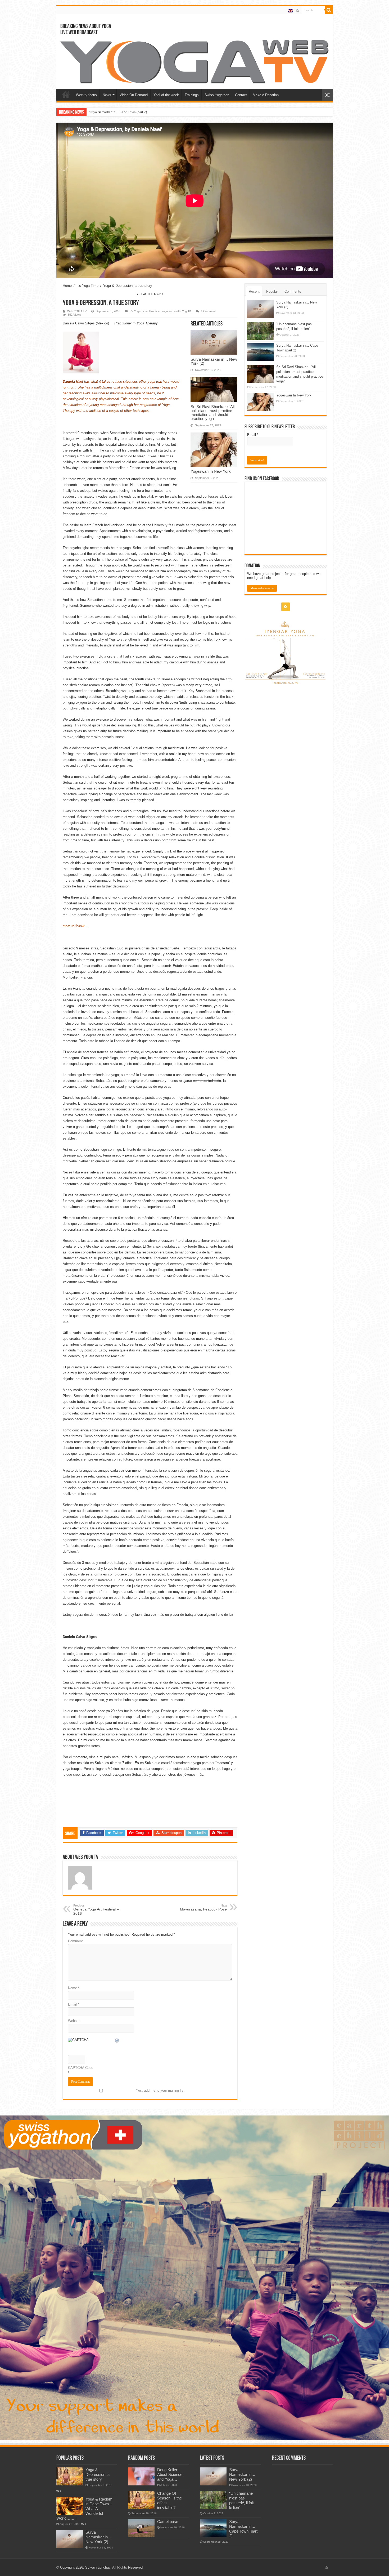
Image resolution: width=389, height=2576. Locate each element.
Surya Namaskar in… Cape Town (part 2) (243, 2529)
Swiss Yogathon (217, 95)
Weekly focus (86, 95)
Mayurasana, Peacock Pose (203, 1908)
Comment (75, 1941)
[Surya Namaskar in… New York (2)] (70, 2539)
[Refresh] (117, 2041)
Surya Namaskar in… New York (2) (214, 361)
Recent (254, 291)
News (107, 95)
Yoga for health (171, 311)
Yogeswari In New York (105, 112)
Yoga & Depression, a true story (98, 2474)
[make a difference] (195, 2277)
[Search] (329, 10)
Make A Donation (266, 95)
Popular (272, 291)
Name (74, 1988)
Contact (241, 95)
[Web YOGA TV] (195, 61)
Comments (293, 291)
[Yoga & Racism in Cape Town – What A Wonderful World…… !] (70, 2506)
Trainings (192, 95)
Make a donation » (262, 588)
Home (66, 94)
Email (74, 2004)
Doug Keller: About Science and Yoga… (170, 2474)
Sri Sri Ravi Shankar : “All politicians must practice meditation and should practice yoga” (212, 413)
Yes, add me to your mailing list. (161, 2090)
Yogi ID (187, 311)
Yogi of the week (166, 95)
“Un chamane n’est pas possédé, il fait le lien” (241, 2500)
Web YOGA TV (77, 311)
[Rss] (297, 10)
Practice (155, 311)
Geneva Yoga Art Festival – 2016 (96, 1910)
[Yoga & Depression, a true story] (70, 2476)
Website (74, 2021)
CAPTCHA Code (81, 2068)
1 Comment (208, 311)
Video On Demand (134, 95)
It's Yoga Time (87, 286)
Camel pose (168, 2522)
